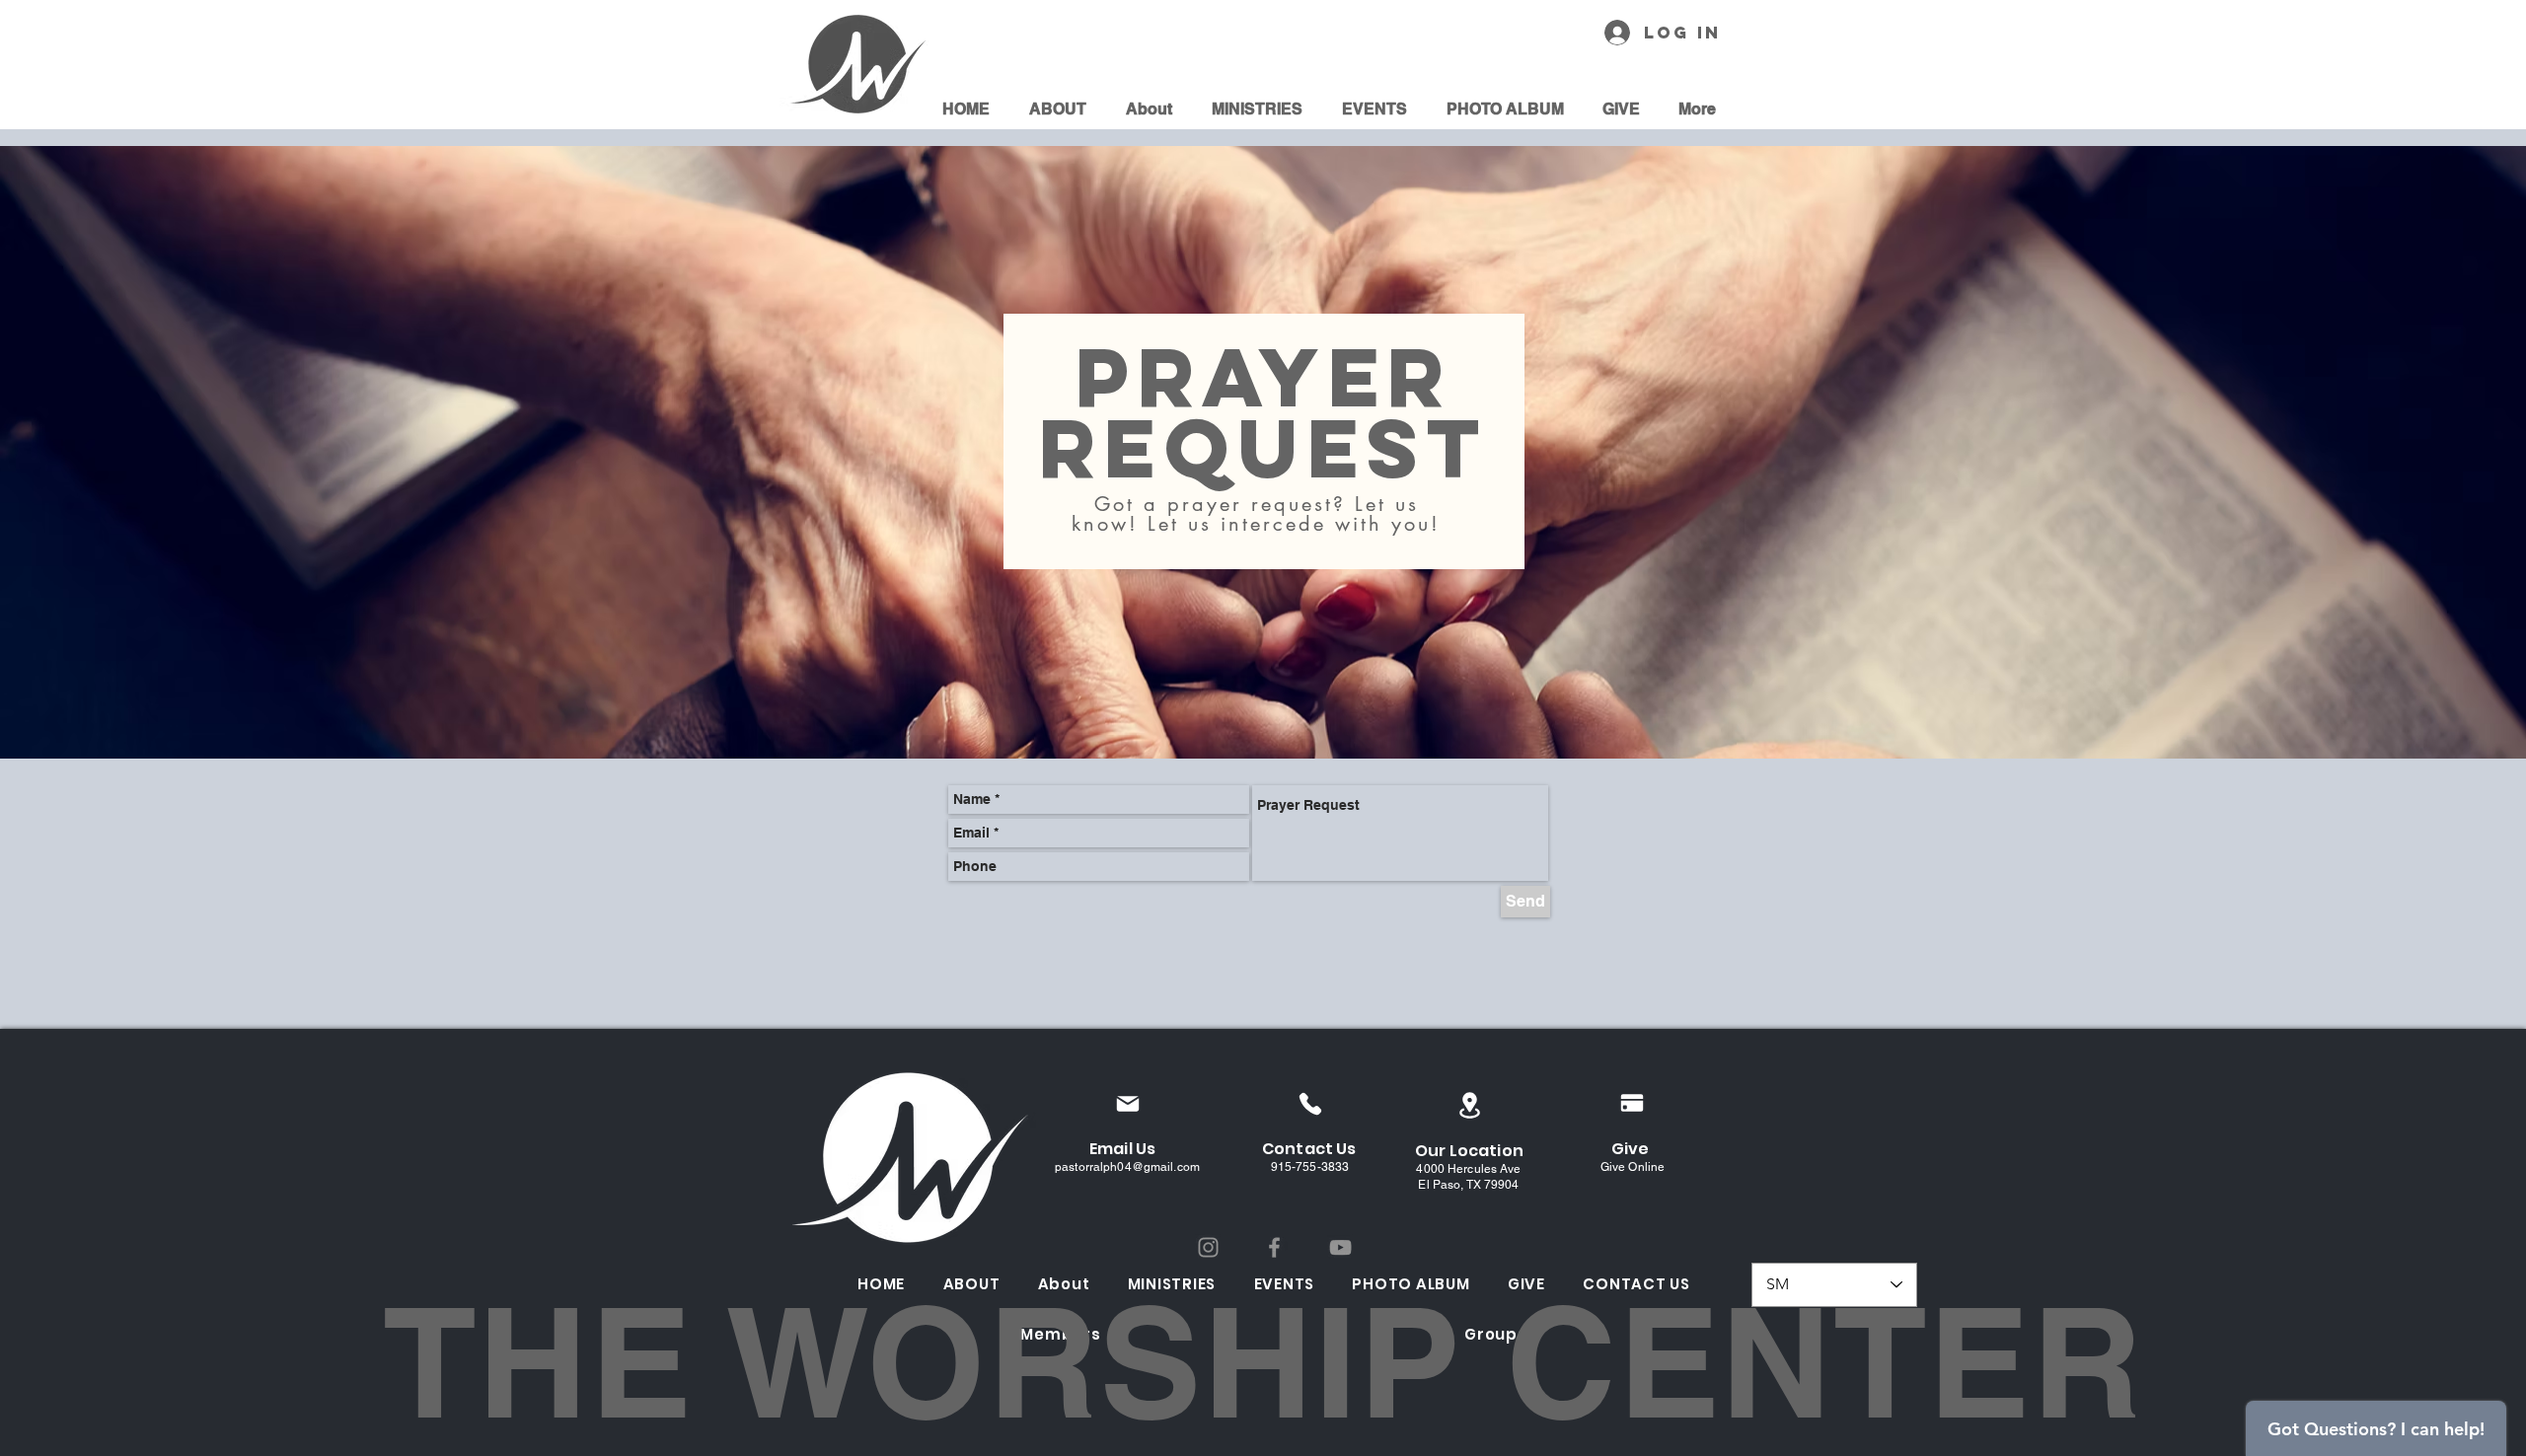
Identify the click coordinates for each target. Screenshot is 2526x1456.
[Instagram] (1208, 1247)
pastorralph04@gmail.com (1127, 1167)
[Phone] (1310, 1103)
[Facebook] (1274, 1247)
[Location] (1469, 1105)
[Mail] (1127, 1103)
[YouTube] (1340, 1247)
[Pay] (1632, 1103)
